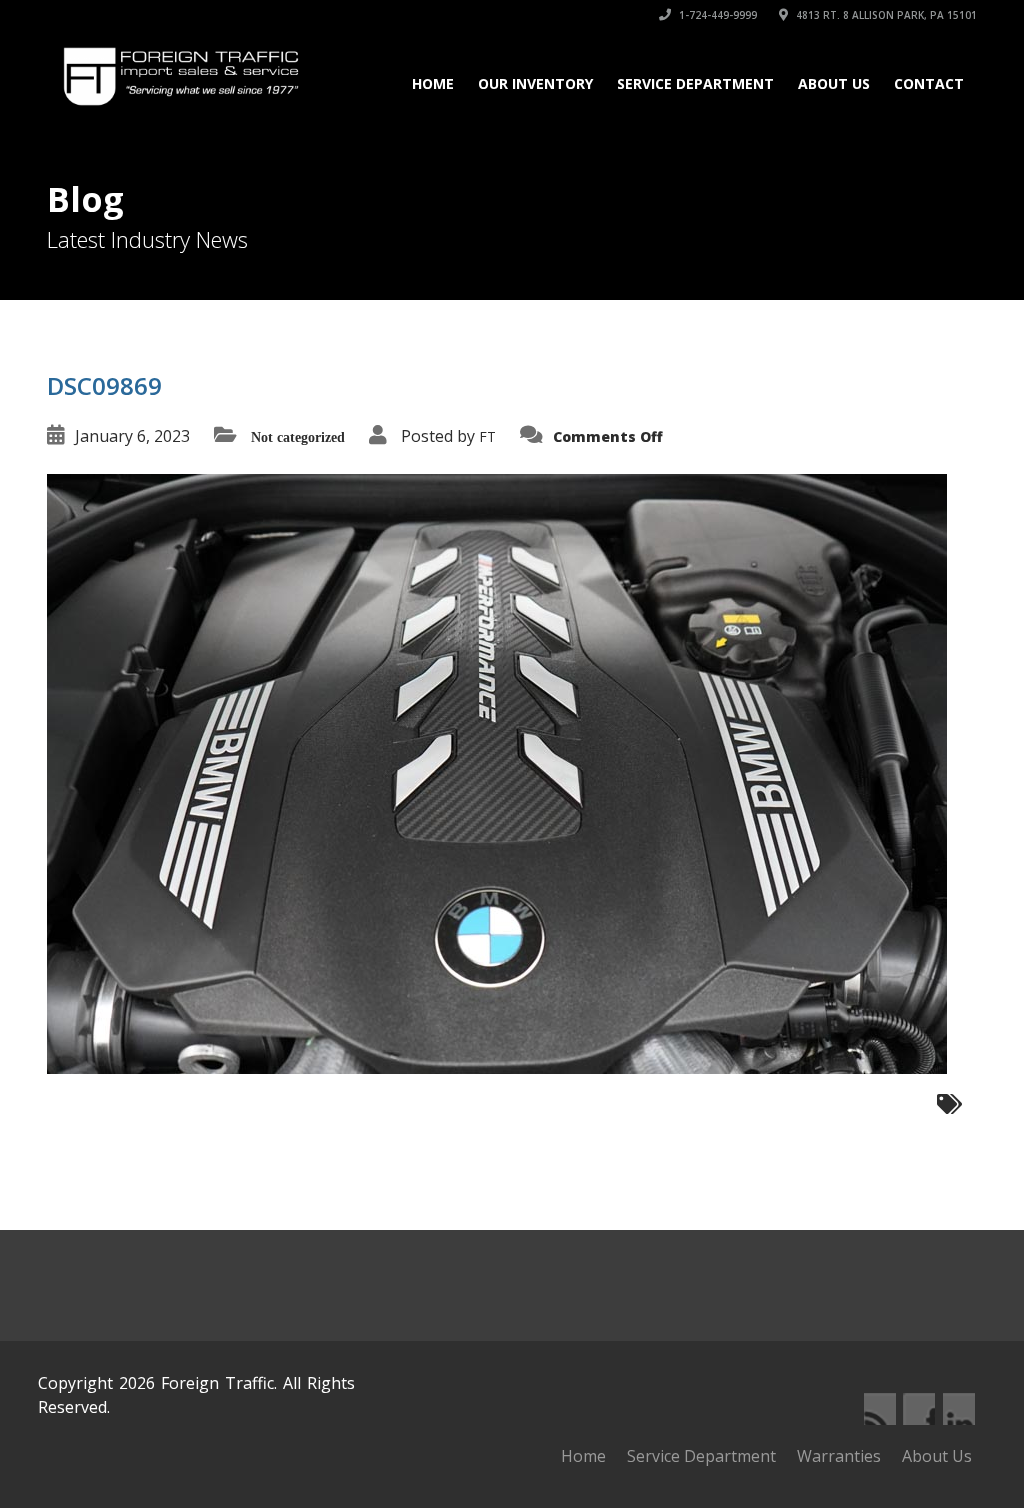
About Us (834, 83)
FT (487, 436)
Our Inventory (535, 83)
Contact (929, 83)
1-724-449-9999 (716, 15)
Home (433, 83)
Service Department (695, 83)
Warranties (839, 1456)
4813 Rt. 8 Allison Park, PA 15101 (885, 15)
